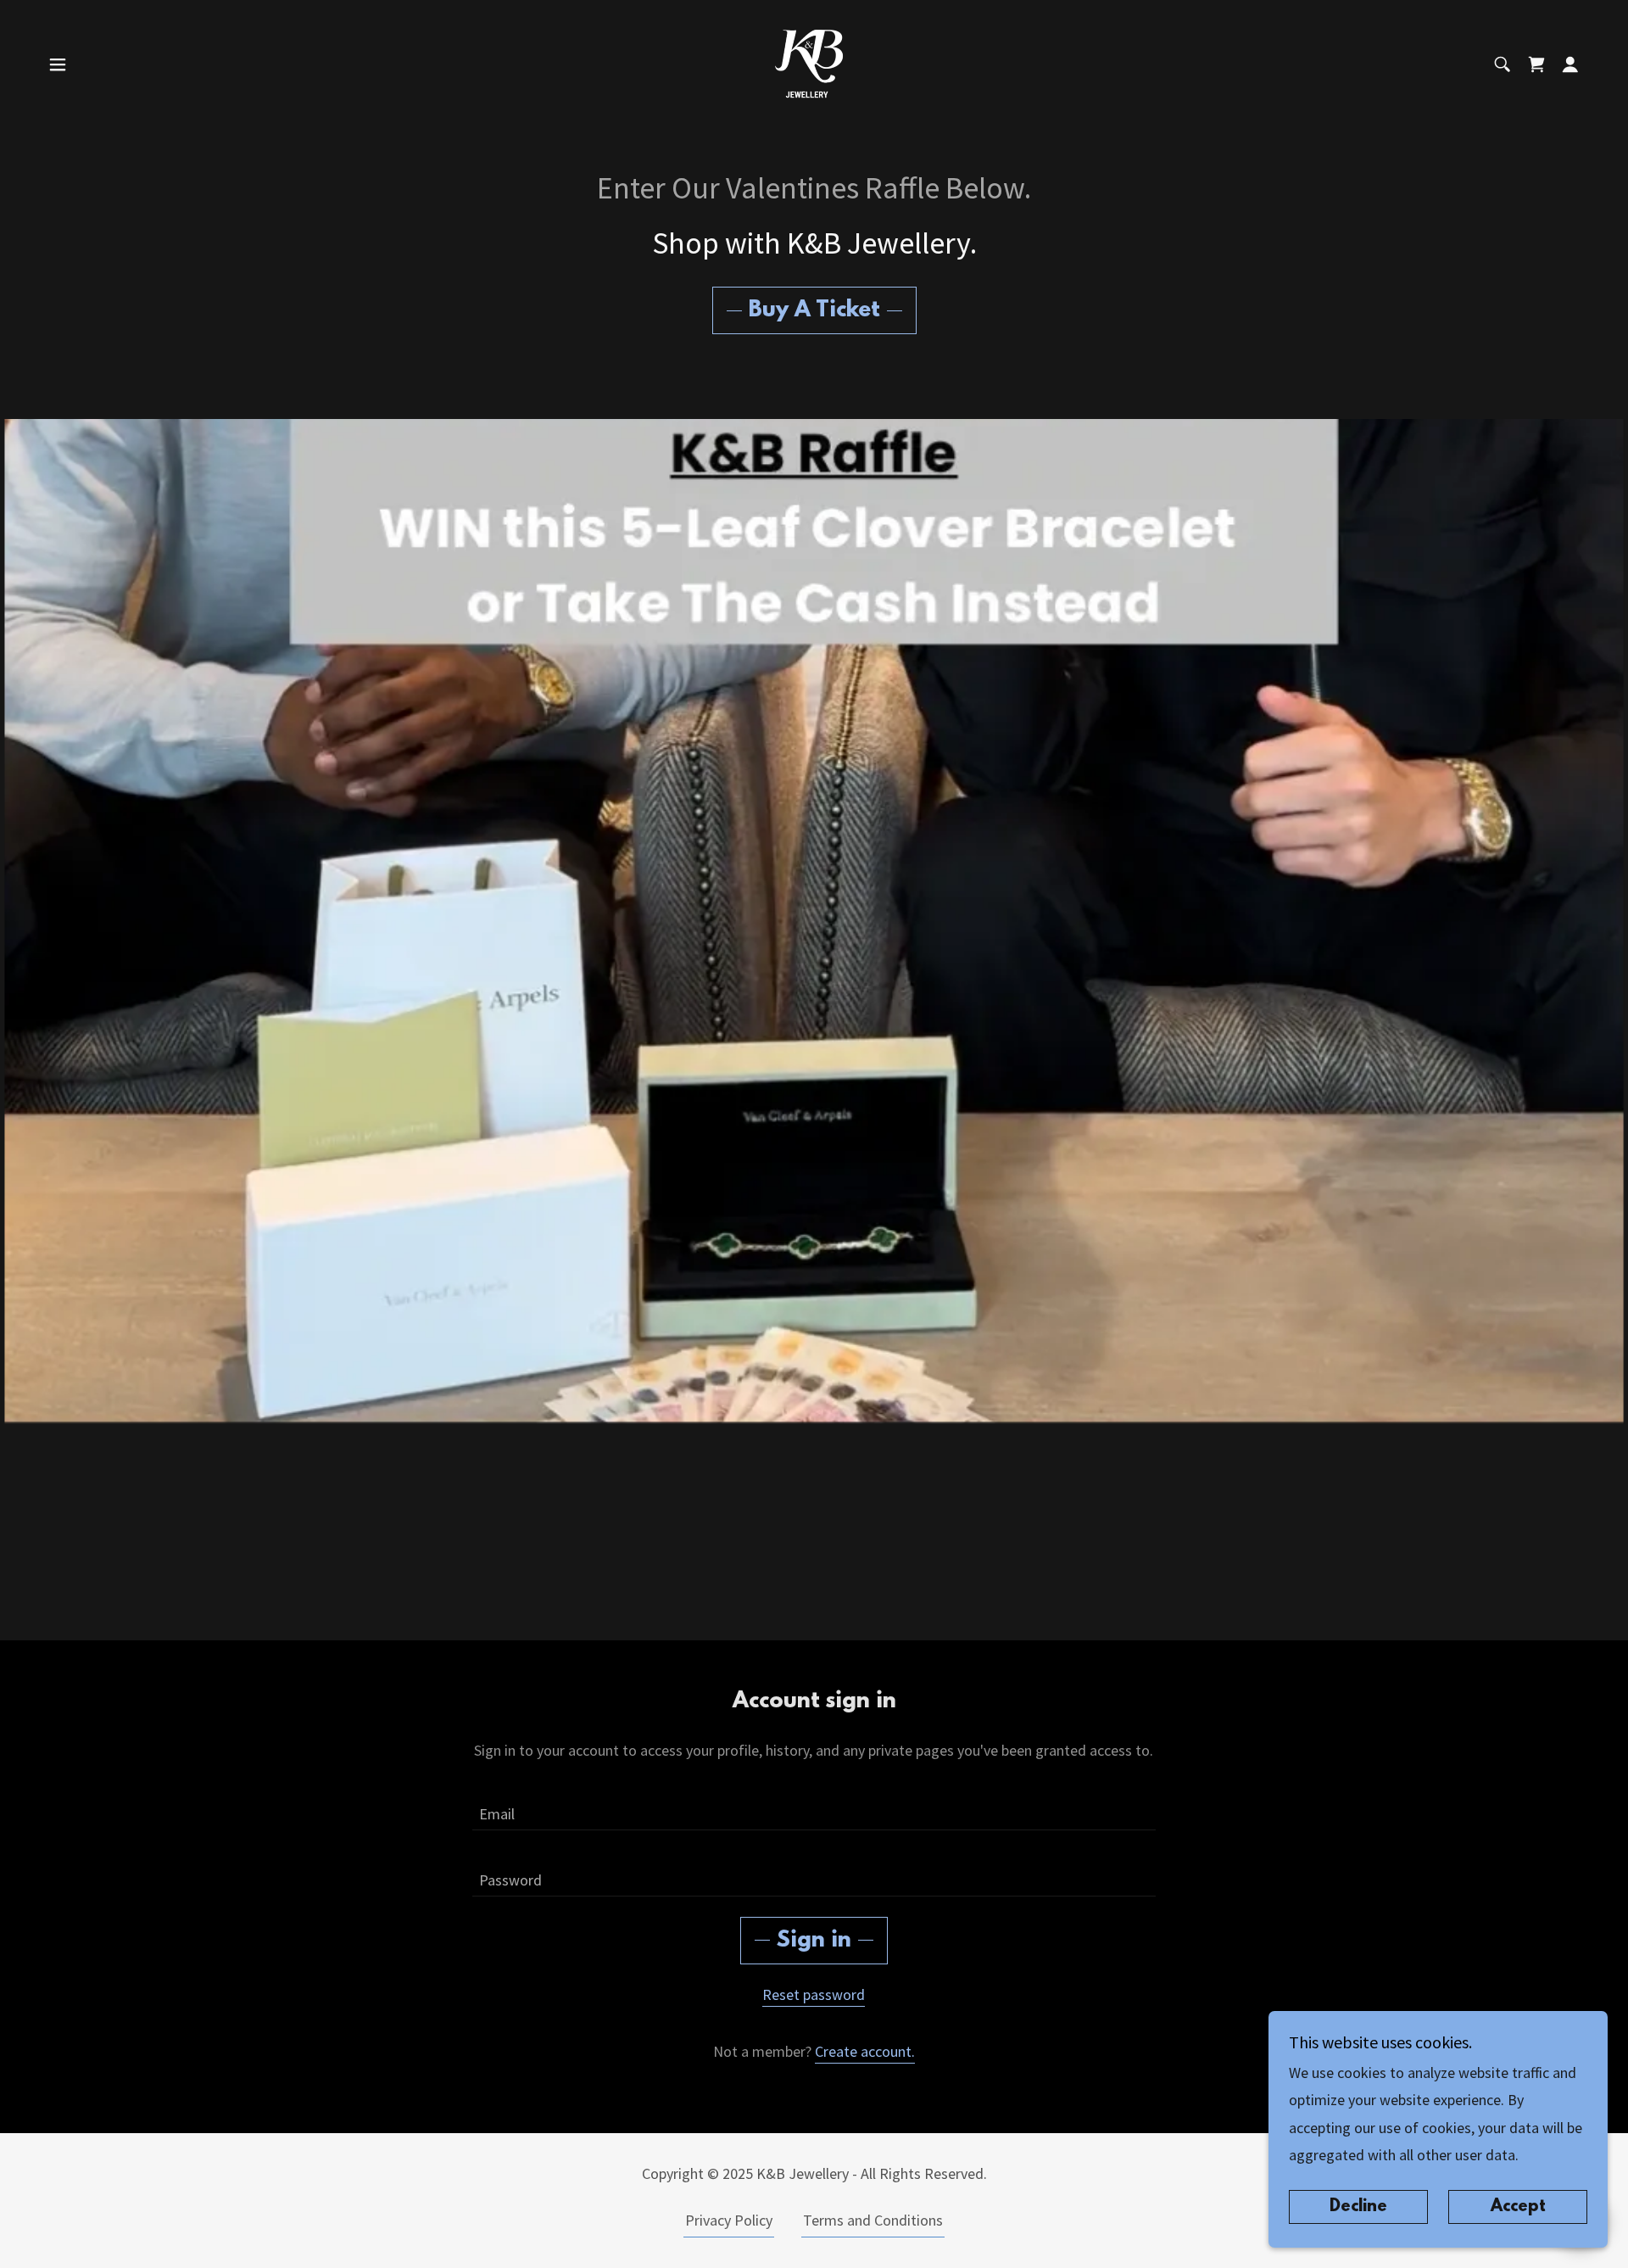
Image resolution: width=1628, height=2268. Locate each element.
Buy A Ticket (814, 310)
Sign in (814, 1941)
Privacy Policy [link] (729, 2220)
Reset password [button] (814, 1994)
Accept (1518, 2207)
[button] (58, 64)
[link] (814, 62)
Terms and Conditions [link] (873, 2220)
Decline (1358, 2207)
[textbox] (814, 1807)
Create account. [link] (865, 2051)
